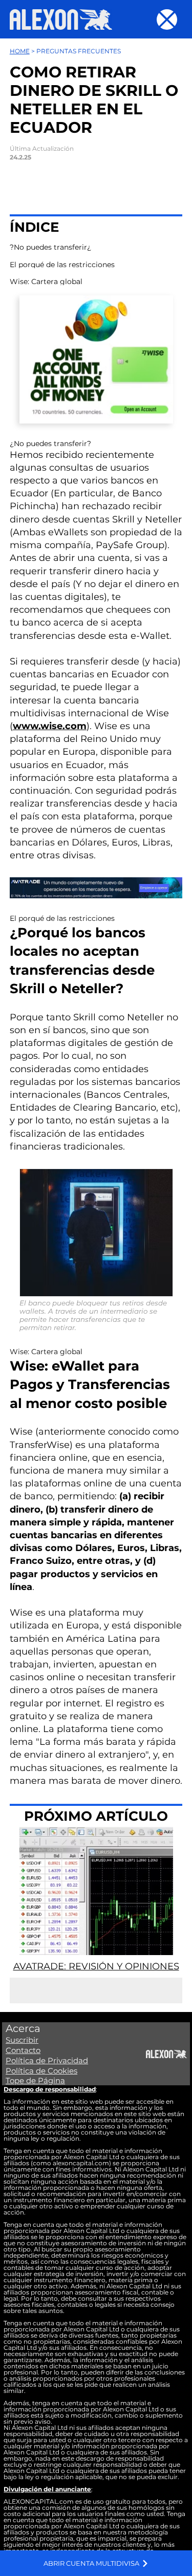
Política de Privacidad (47, 2060)
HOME (20, 51)
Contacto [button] (23, 2050)
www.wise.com (50, 726)
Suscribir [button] (22, 2040)
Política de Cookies (41, 2071)
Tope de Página (35, 2080)
